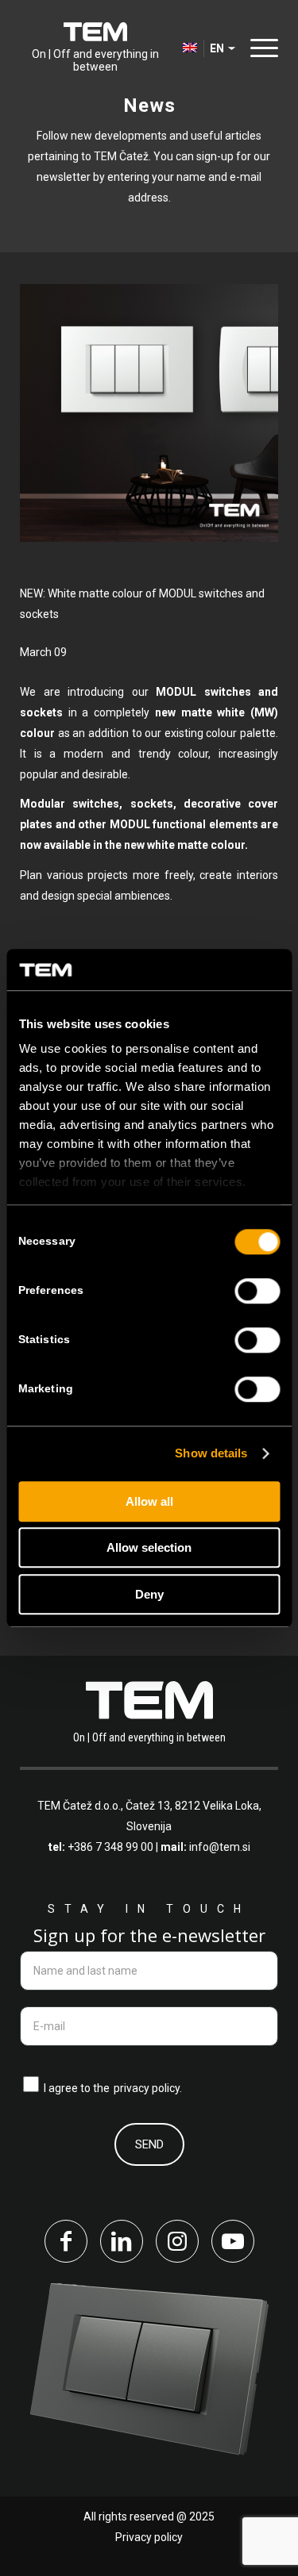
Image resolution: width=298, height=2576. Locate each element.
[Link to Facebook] (66, 2241)
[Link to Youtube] (233, 2241)
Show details (211, 1454)
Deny (149, 1594)
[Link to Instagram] (177, 2241)
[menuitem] (260, 48)
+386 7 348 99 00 (110, 1847)
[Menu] (260, 47)
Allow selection (149, 1548)
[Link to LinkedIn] (122, 2241)
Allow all (149, 1501)
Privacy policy (149, 2537)
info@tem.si (220, 1847)
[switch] (257, 1291)
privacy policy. (148, 2088)
